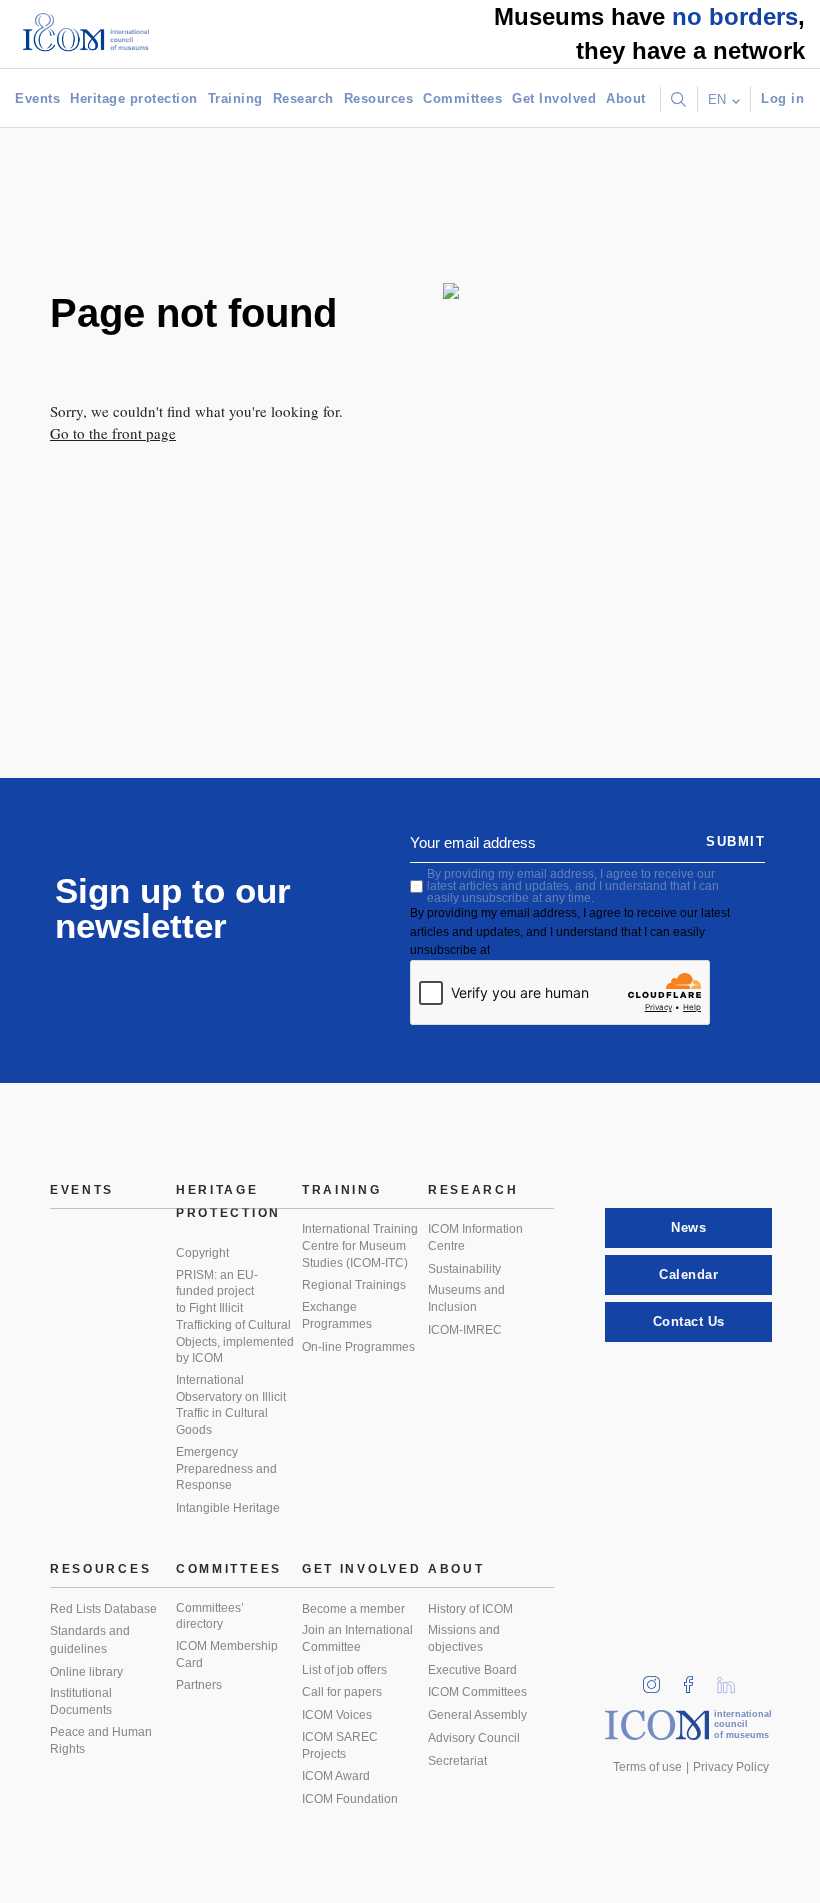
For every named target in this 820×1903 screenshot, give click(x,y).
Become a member (353, 1609)
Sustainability (464, 1269)
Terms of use (647, 1767)
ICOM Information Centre (475, 1237)
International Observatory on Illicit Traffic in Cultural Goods (231, 1405)
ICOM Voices (337, 1715)
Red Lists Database (103, 1609)
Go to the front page (113, 433)
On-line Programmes (358, 1347)
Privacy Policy (731, 1767)
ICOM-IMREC (465, 1330)
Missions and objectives (464, 1638)
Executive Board (472, 1670)
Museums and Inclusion (466, 1298)
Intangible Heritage (228, 1508)
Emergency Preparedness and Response (226, 1468)
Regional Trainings (354, 1285)
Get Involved (554, 98)
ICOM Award (336, 1776)
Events (37, 98)
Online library (86, 1672)
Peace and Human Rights (101, 1740)
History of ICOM (470, 1609)
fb (695, 1678)
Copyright (202, 1253)
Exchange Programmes (337, 1315)
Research (303, 98)
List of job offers (344, 1670)
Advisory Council (474, 1738)
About (626, 98)
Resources (379, 98)
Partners (199, 1685)
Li (733, 1678)
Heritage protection (134, 98)
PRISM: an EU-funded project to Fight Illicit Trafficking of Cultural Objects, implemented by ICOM (235, 1317)
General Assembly (477, 1715)
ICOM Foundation (350, 1799)
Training (235, 98)
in (658, 1678)
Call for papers (342, 1692)
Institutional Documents (81, 1701)
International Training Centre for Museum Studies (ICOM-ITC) (360, 1245)
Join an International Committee (357, 1638)
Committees (462, 98)
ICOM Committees (477, 1692)
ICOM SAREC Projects (340, 1745)
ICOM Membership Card (227, 1654)
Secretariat (457, 1761)
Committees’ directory (210, 1616)
